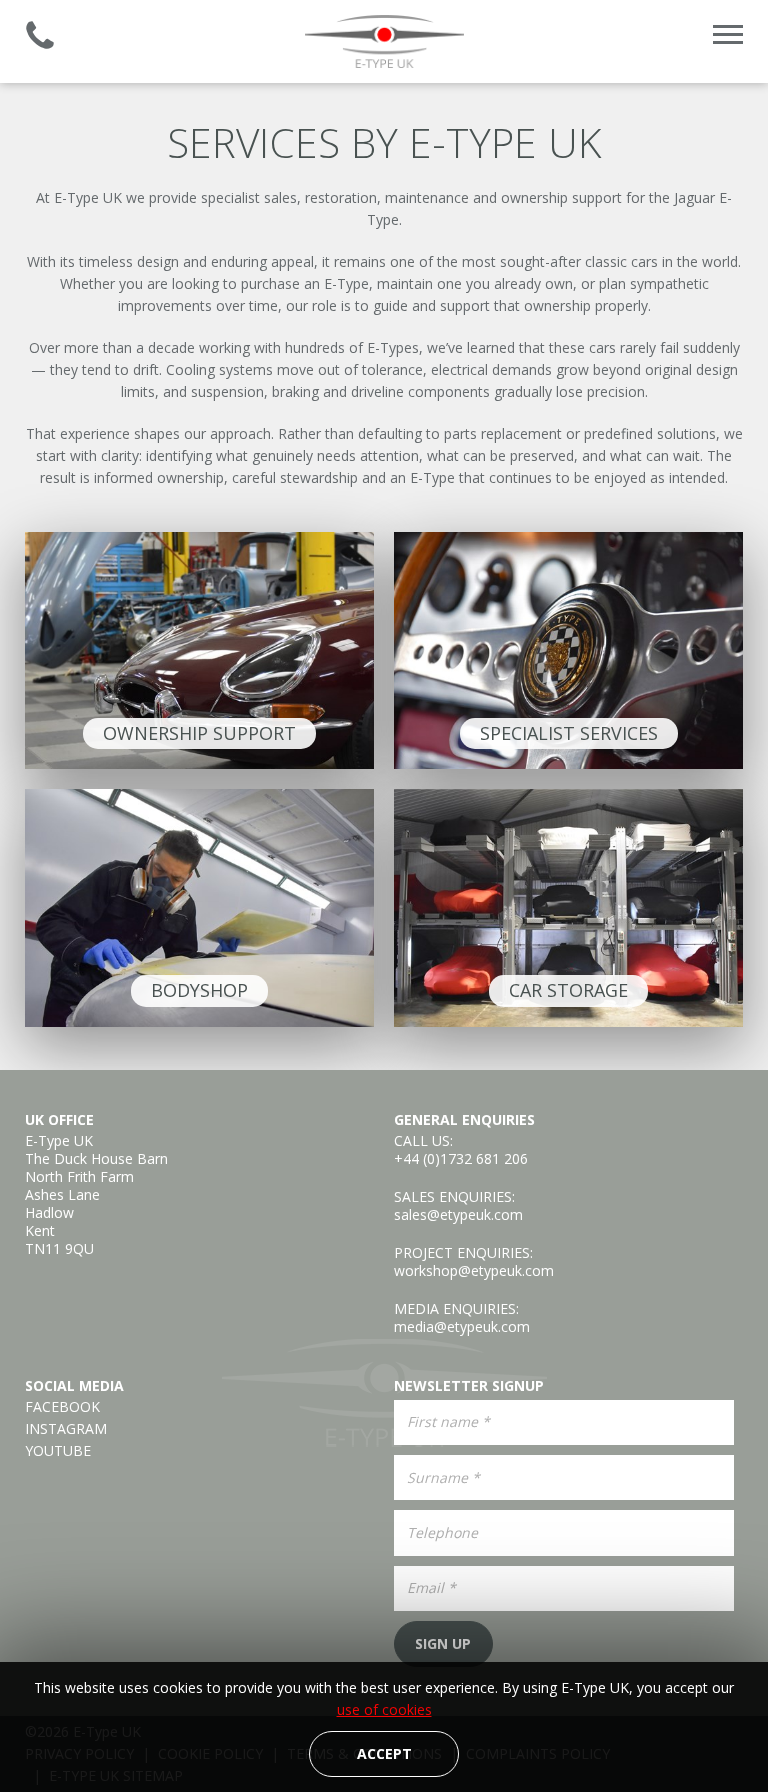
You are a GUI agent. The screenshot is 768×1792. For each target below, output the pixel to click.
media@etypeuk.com (462, 1326)
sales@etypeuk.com (458, 1214)
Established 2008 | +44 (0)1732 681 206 (40, 35)
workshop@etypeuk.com (474, 1270)
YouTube (58, 1451)
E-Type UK (384, 41)
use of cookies (384, 1709)
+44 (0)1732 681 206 (461, 1158)
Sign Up (443, 1643)
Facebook (62, 1407)
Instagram (66, 1429)
